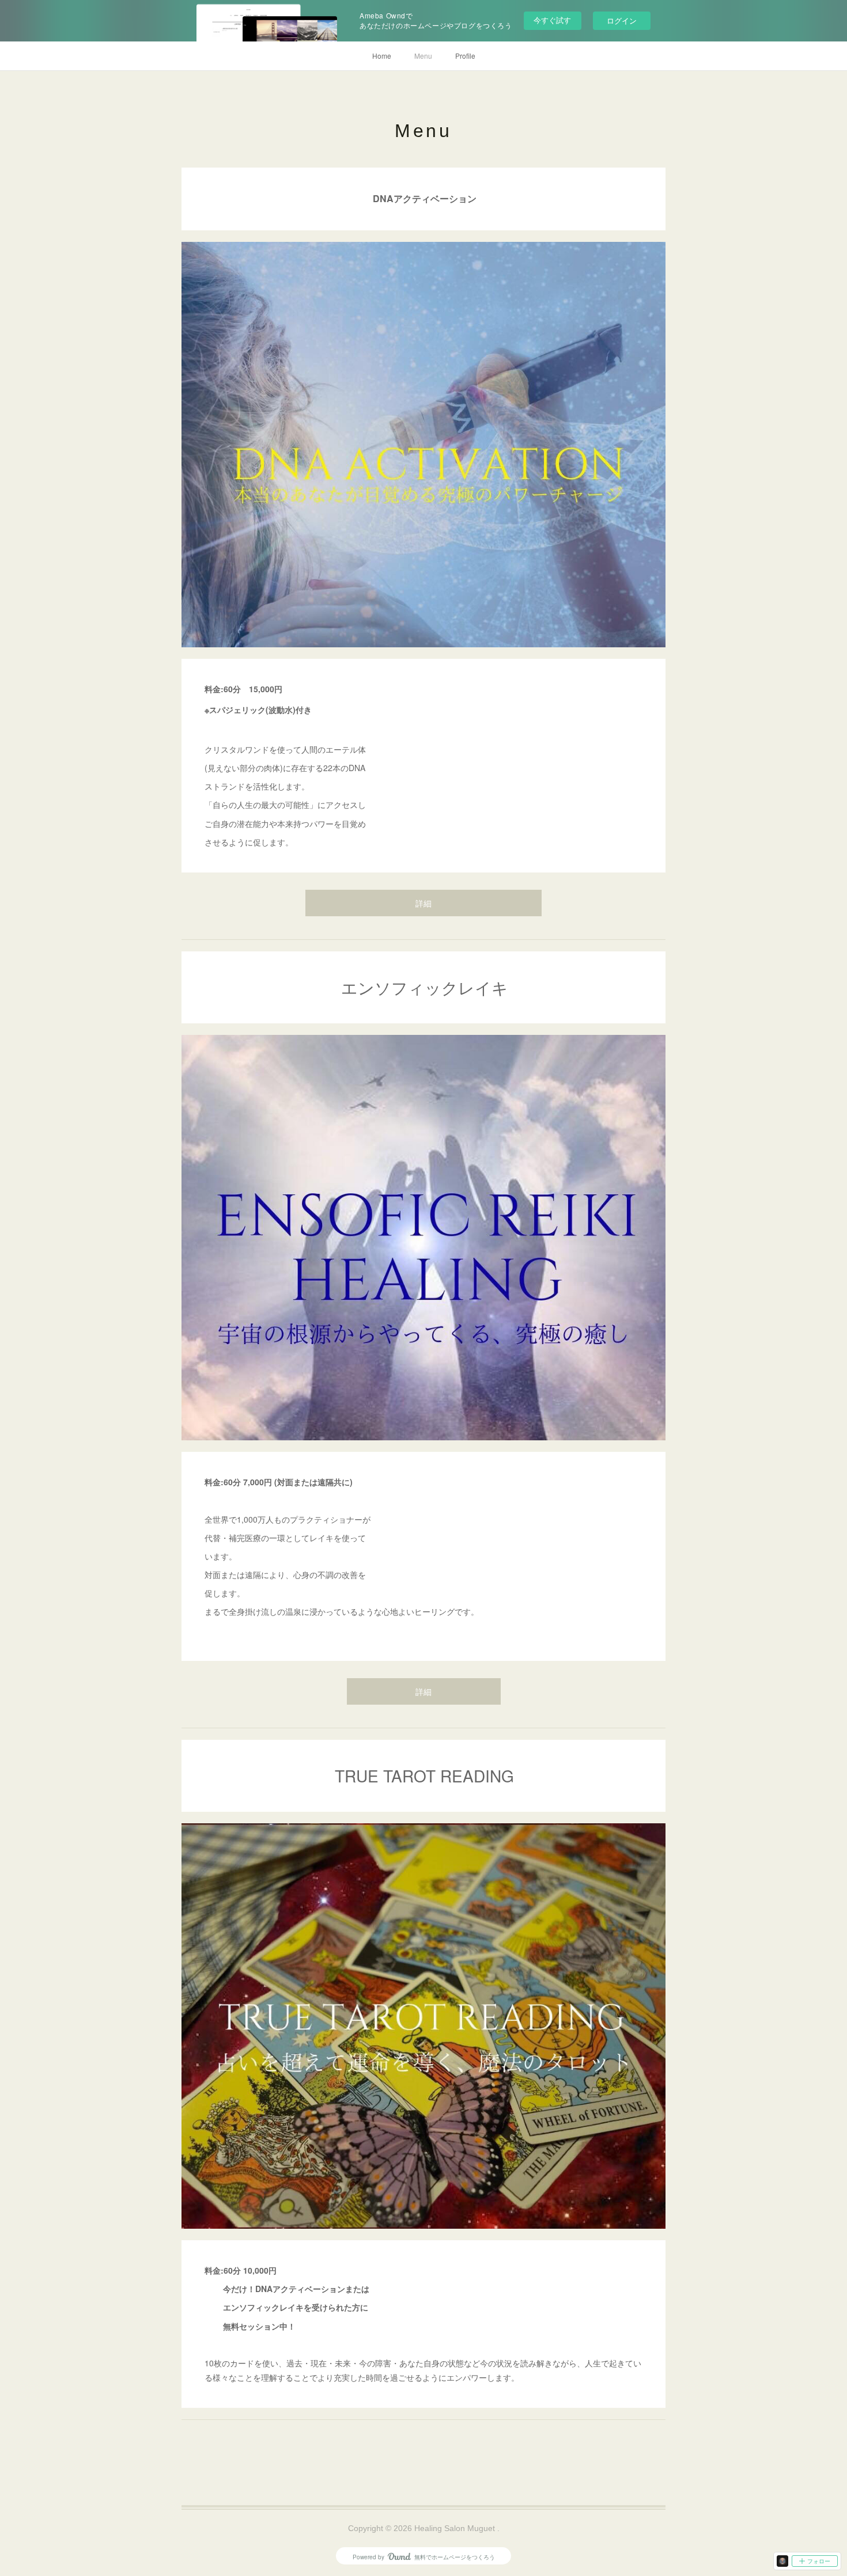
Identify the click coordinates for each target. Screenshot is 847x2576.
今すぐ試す (552, 20)
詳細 (423, 904)
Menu (423, 56)
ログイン (622, 20)
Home (382, 56)
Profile (465, 56)
